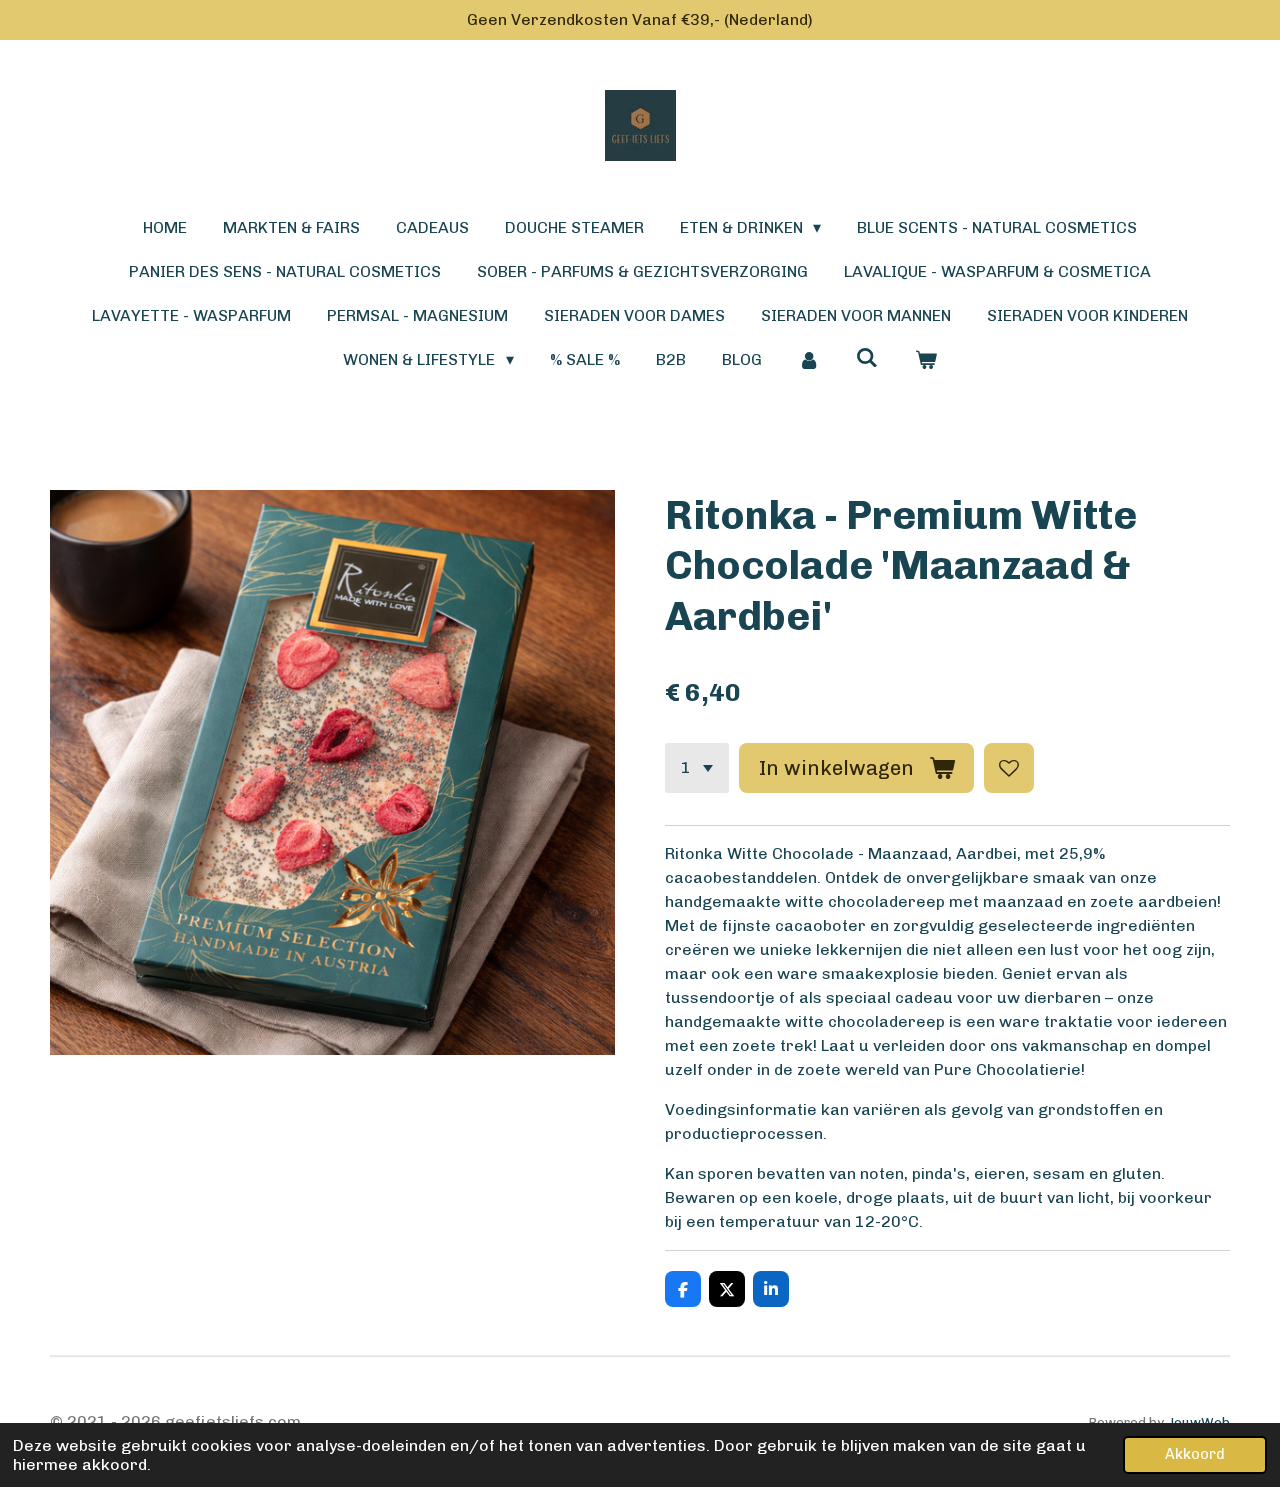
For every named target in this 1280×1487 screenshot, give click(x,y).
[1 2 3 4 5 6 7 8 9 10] (697, 768)
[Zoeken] (867, 357)
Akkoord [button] (1195, 1454)
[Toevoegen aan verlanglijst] (1009, 768)
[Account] (809, 360)
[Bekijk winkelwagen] (925, 360)
